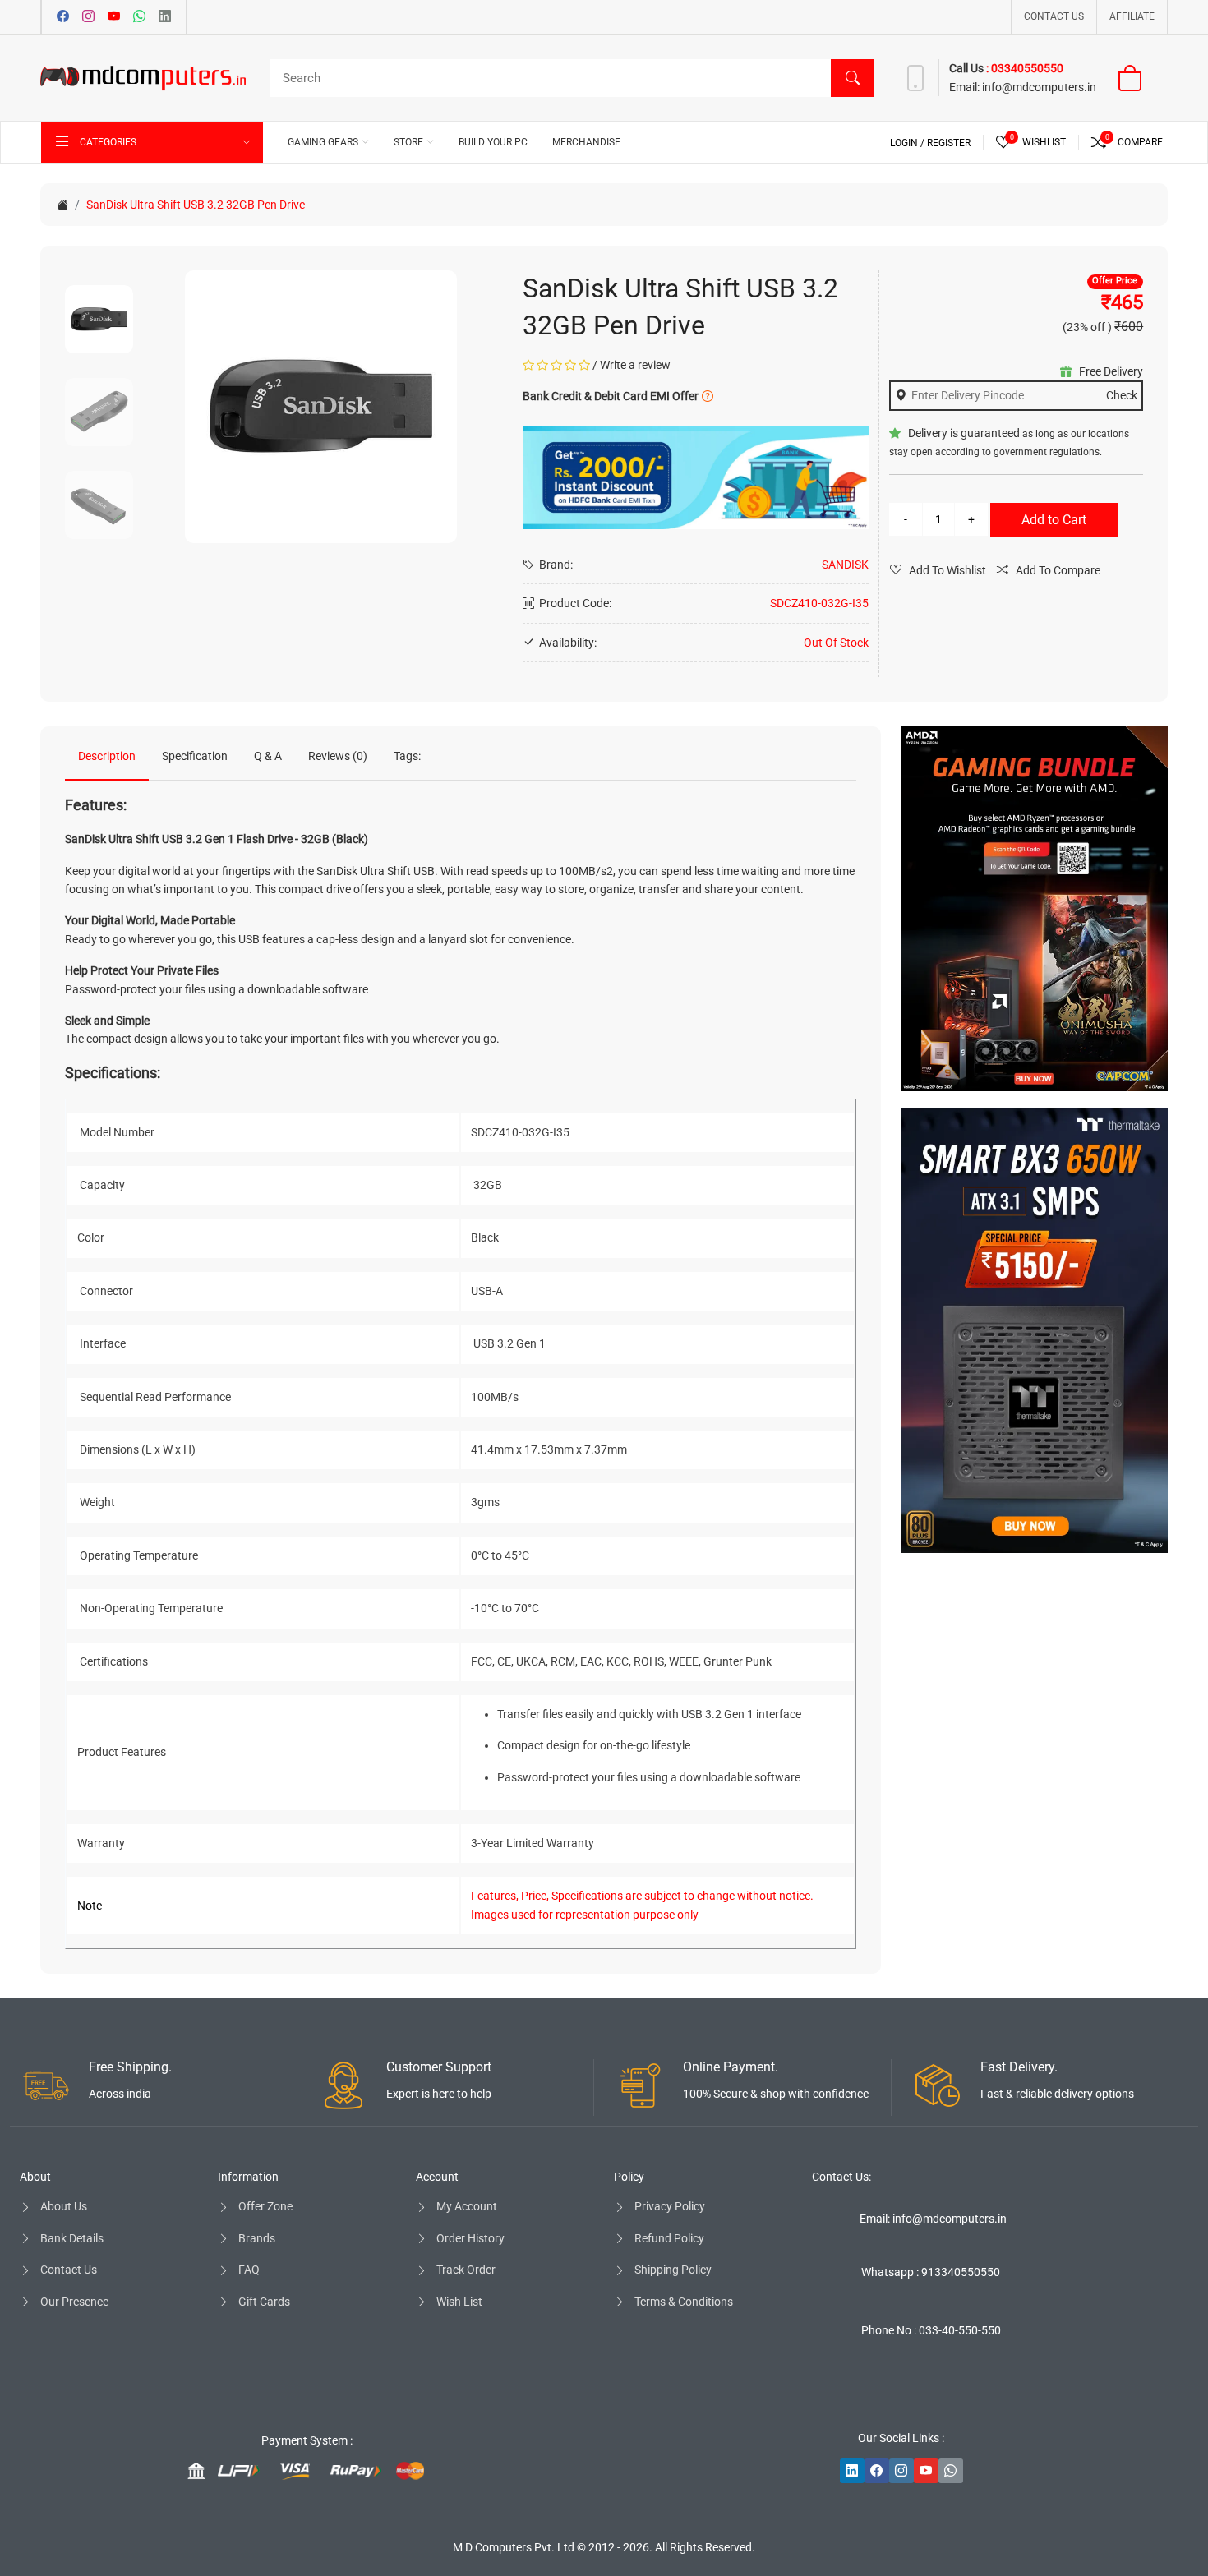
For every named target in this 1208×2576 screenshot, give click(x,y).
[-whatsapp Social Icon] (951, 2471)
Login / (908, 143)
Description (107, 756)
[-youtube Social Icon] (926, 2471)
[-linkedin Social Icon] (852, 2471)
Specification (195, 756)
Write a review (635, 365)
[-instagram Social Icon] (901, 2471)
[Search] (852, 78)
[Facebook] (63, 17)
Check (1122, 395)
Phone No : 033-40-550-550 (931, 2330)
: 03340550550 (1025, 68)
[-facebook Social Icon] (877, 2471)
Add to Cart (1054, 520)
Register (949, 143)
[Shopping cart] (1140, 78)
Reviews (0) (338, 756)
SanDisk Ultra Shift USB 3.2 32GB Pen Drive (196, 205)
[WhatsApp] (139, 17)
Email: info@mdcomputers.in (933, 2219)
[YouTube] (114, 17)
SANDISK (845, 565)
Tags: (407, 756)
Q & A (268, 756)
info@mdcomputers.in (1039, 87)
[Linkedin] (165, 17)
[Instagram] (88, 17)
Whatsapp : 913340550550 (931, 2272)
